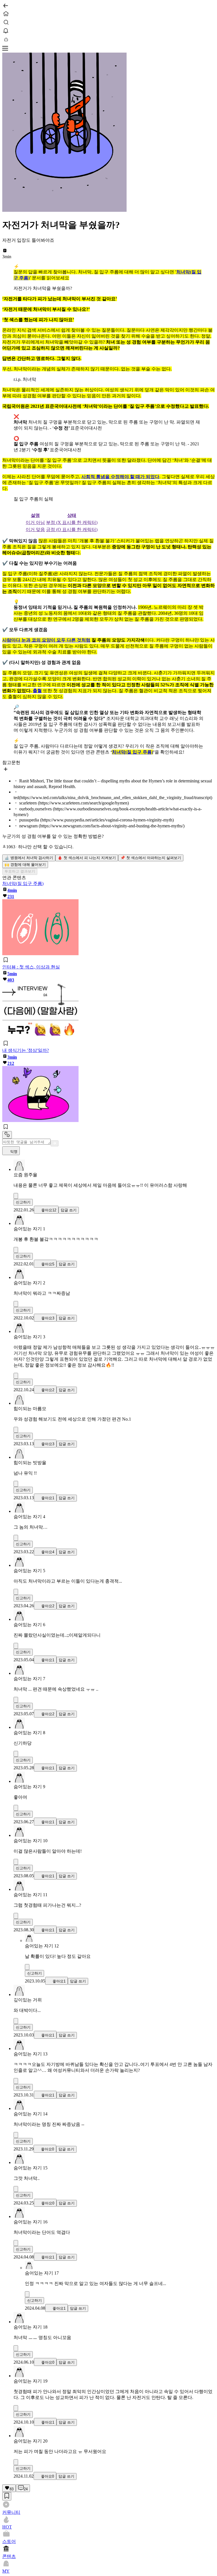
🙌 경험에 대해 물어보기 (25, 865)
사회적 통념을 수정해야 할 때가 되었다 (120, 477)
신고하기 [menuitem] (23, 1202)
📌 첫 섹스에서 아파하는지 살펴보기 (151, 858)
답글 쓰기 (69, 1210)
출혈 (37, 691)
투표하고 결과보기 (20, 871)
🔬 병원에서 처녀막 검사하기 (29, 858)
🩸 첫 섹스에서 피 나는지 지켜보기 (87, 858)
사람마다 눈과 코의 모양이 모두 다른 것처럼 (46, 640)
